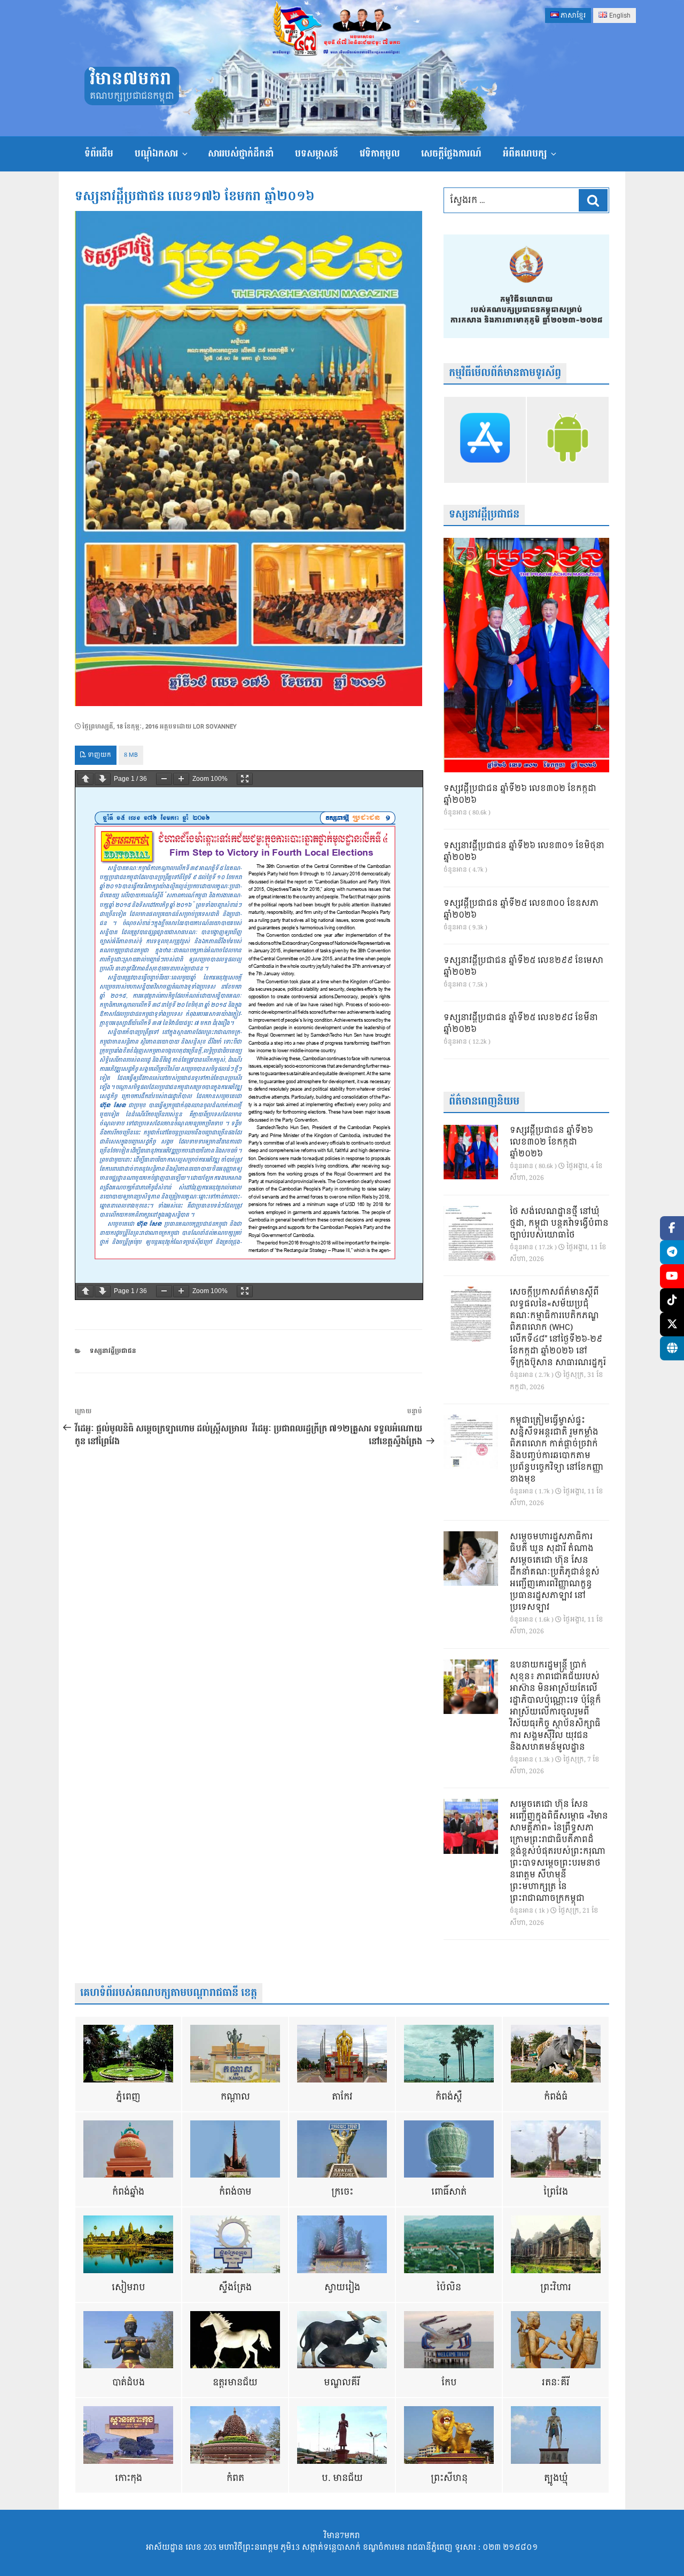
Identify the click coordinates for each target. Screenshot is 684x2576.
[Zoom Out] (164, 779)
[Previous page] (85, 779)
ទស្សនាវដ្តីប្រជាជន (113, 1351)
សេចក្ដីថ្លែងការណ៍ (451, 154)
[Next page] (103, 779)
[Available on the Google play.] (568, 440)
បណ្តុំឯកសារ (156, 154)
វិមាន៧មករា (130, 79)
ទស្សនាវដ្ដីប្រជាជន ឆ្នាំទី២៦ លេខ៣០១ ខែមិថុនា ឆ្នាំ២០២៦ (524, 852)
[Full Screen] (245, 779)
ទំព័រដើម (99, 154)
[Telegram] (672, 1252)
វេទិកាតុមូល (380, 154)
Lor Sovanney (215, 727)
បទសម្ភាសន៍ (317, 154)
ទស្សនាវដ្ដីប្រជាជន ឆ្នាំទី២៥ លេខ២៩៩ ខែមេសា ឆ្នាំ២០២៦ (523, 967)
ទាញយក (99, 755)
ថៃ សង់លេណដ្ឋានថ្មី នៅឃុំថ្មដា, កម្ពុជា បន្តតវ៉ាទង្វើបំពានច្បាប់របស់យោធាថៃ (559, 1224)
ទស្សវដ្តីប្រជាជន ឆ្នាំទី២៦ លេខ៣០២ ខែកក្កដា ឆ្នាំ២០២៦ (520, 795)
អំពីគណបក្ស (525, 154)
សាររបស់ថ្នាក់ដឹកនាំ (241, 154)
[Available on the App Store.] (485, 440)
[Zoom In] (181, 779)
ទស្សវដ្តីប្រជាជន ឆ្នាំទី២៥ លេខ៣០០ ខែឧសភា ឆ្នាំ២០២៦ (521, 910)
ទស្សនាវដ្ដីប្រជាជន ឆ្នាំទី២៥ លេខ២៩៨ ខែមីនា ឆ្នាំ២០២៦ (521, 1024)
